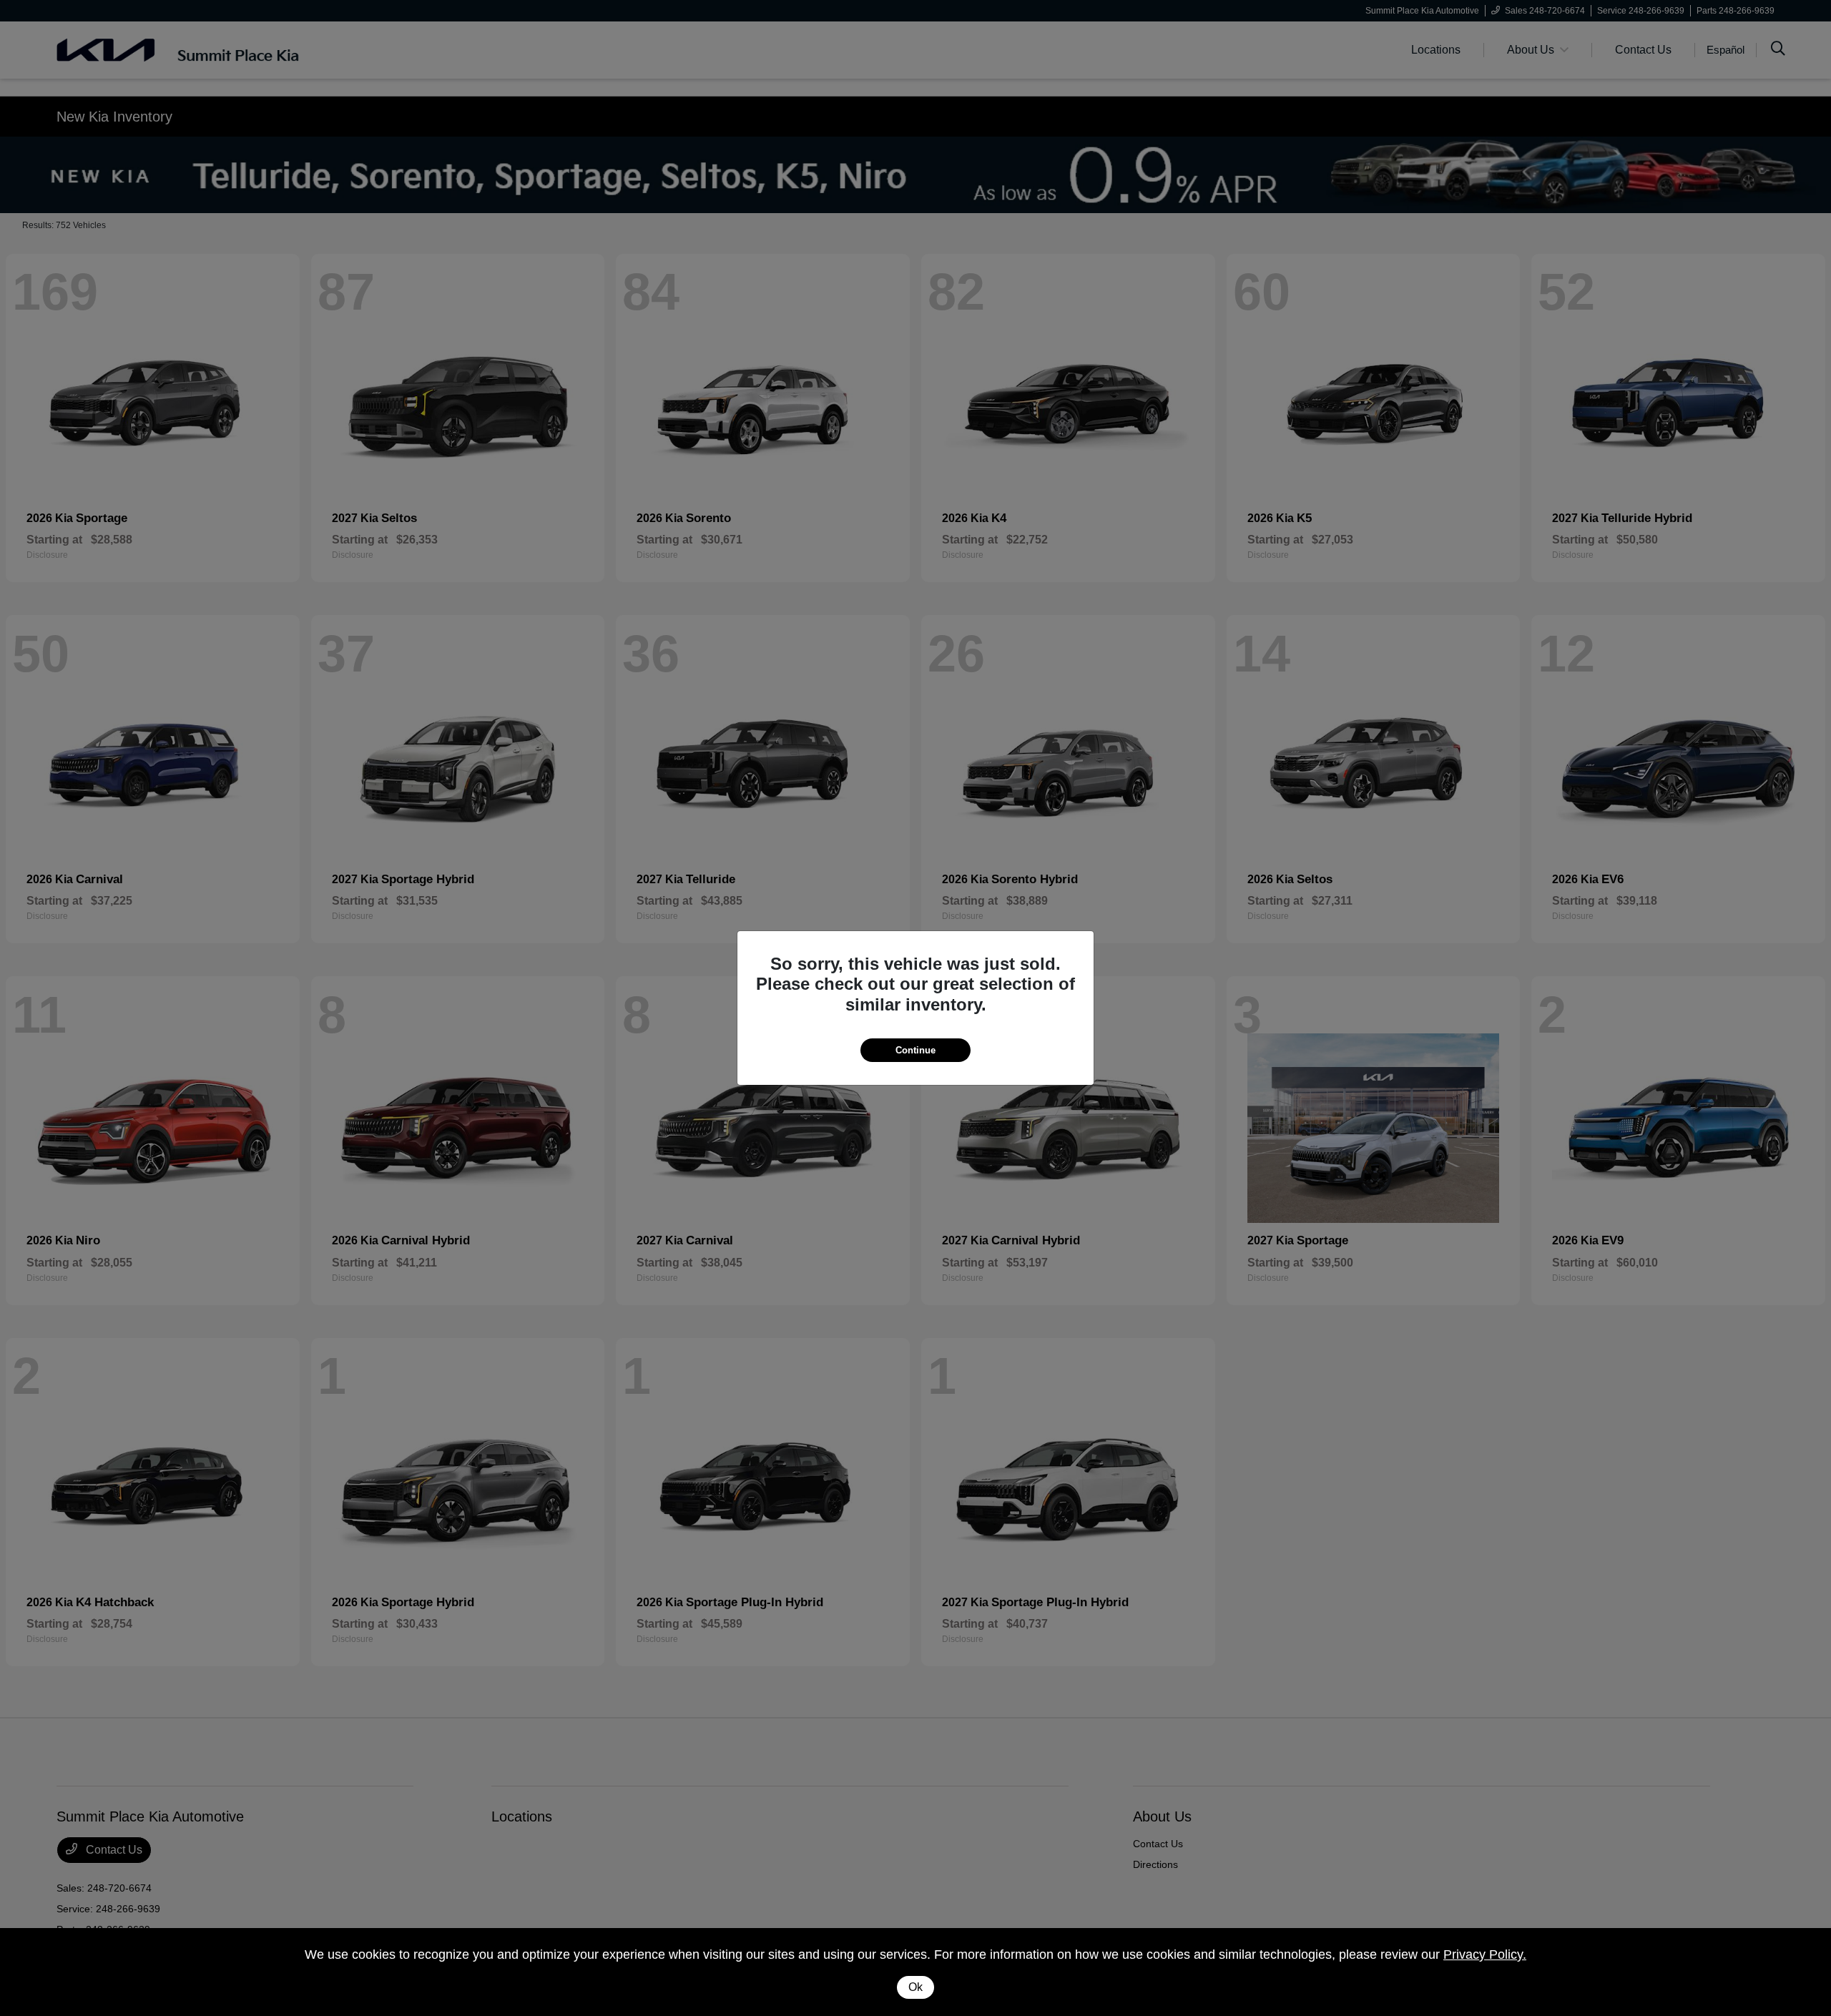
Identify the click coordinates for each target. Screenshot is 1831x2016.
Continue (915, 1050)
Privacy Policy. (1485, 1954)
